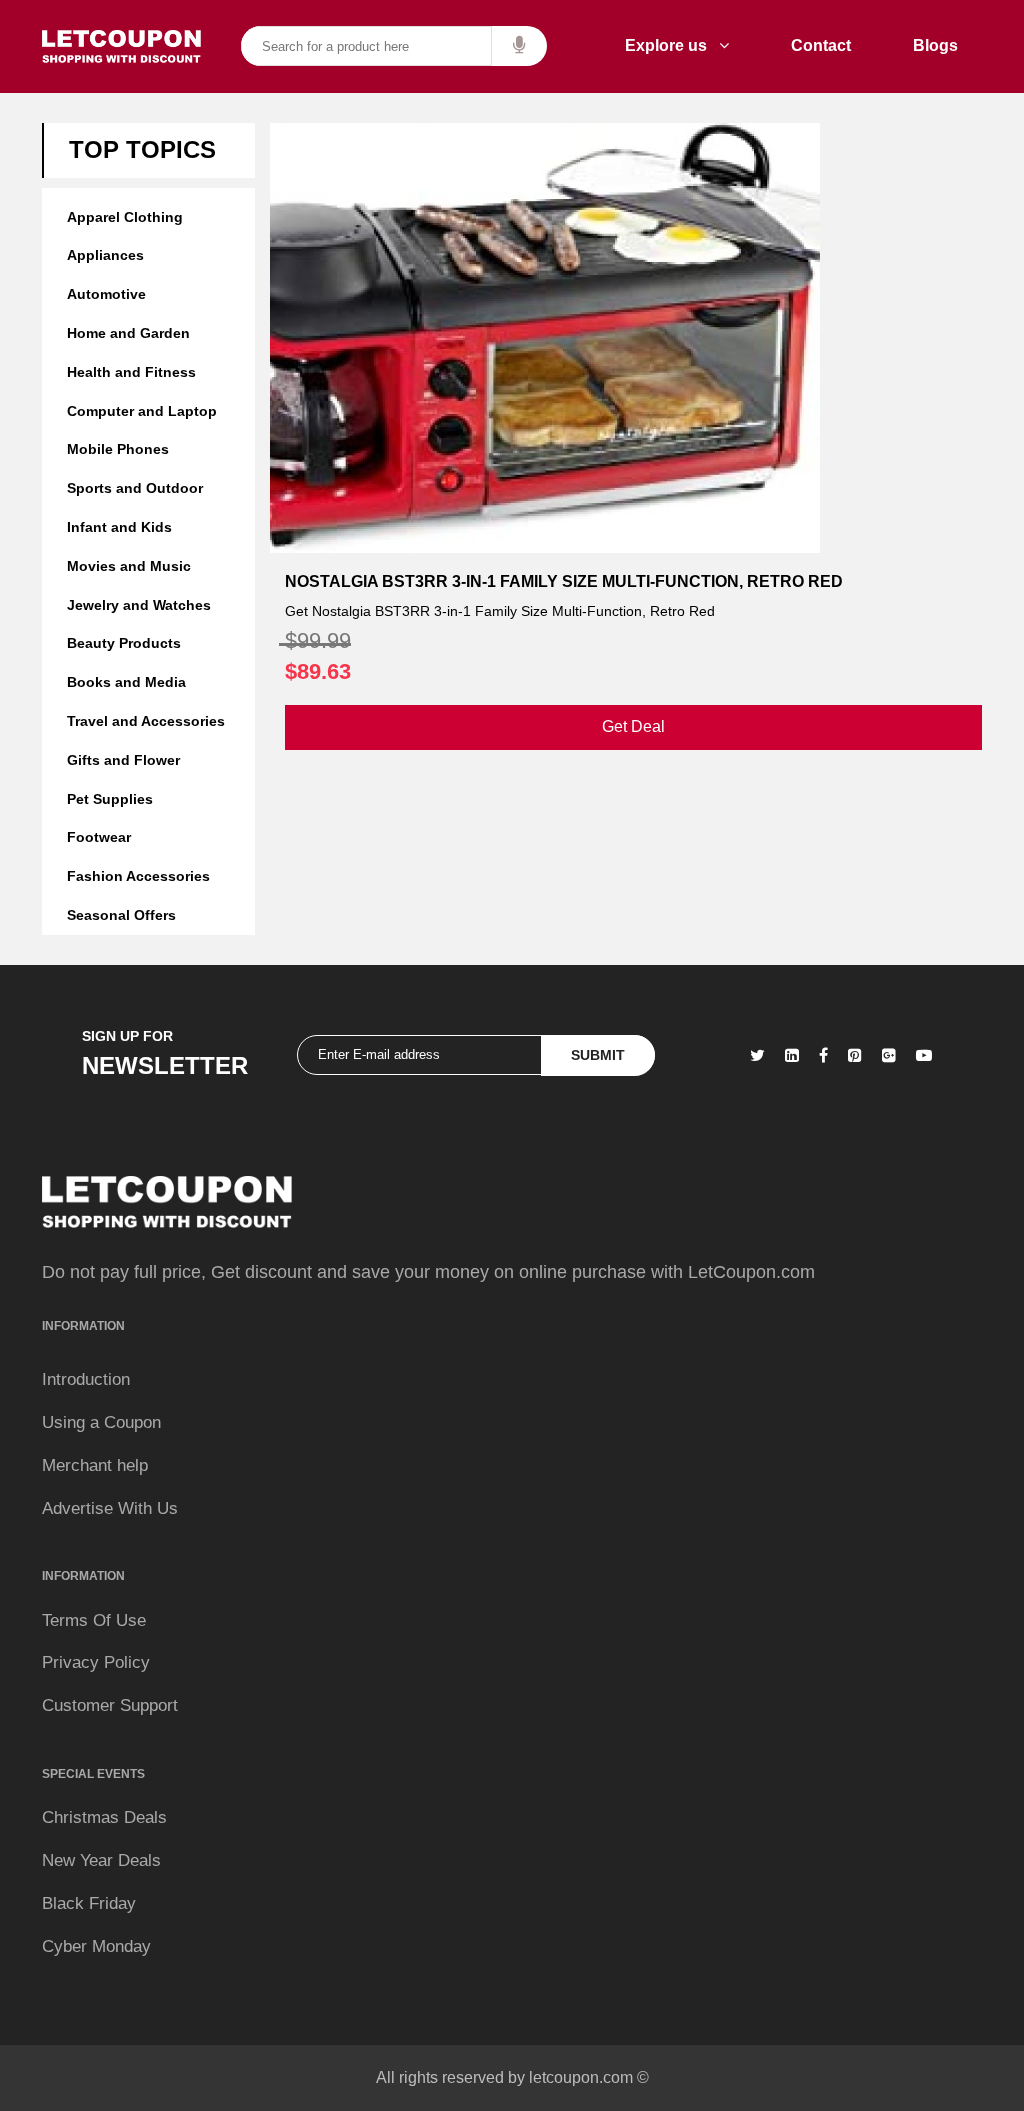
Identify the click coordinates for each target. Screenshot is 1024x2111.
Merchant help (95, 1465)
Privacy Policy (96, 1662)
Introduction (86, 1379)
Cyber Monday (96, 1946)
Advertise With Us (110, 1508)
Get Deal (633, 726)
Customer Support (110, 1705)
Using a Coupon (101, 1422)
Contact (821, 45)
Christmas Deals (104, 1817)
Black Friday (89, 1903)
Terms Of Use (94, 1620)
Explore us (672, 45)
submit (598, 1055)
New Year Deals (101, 1860)
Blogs (935, 45)
